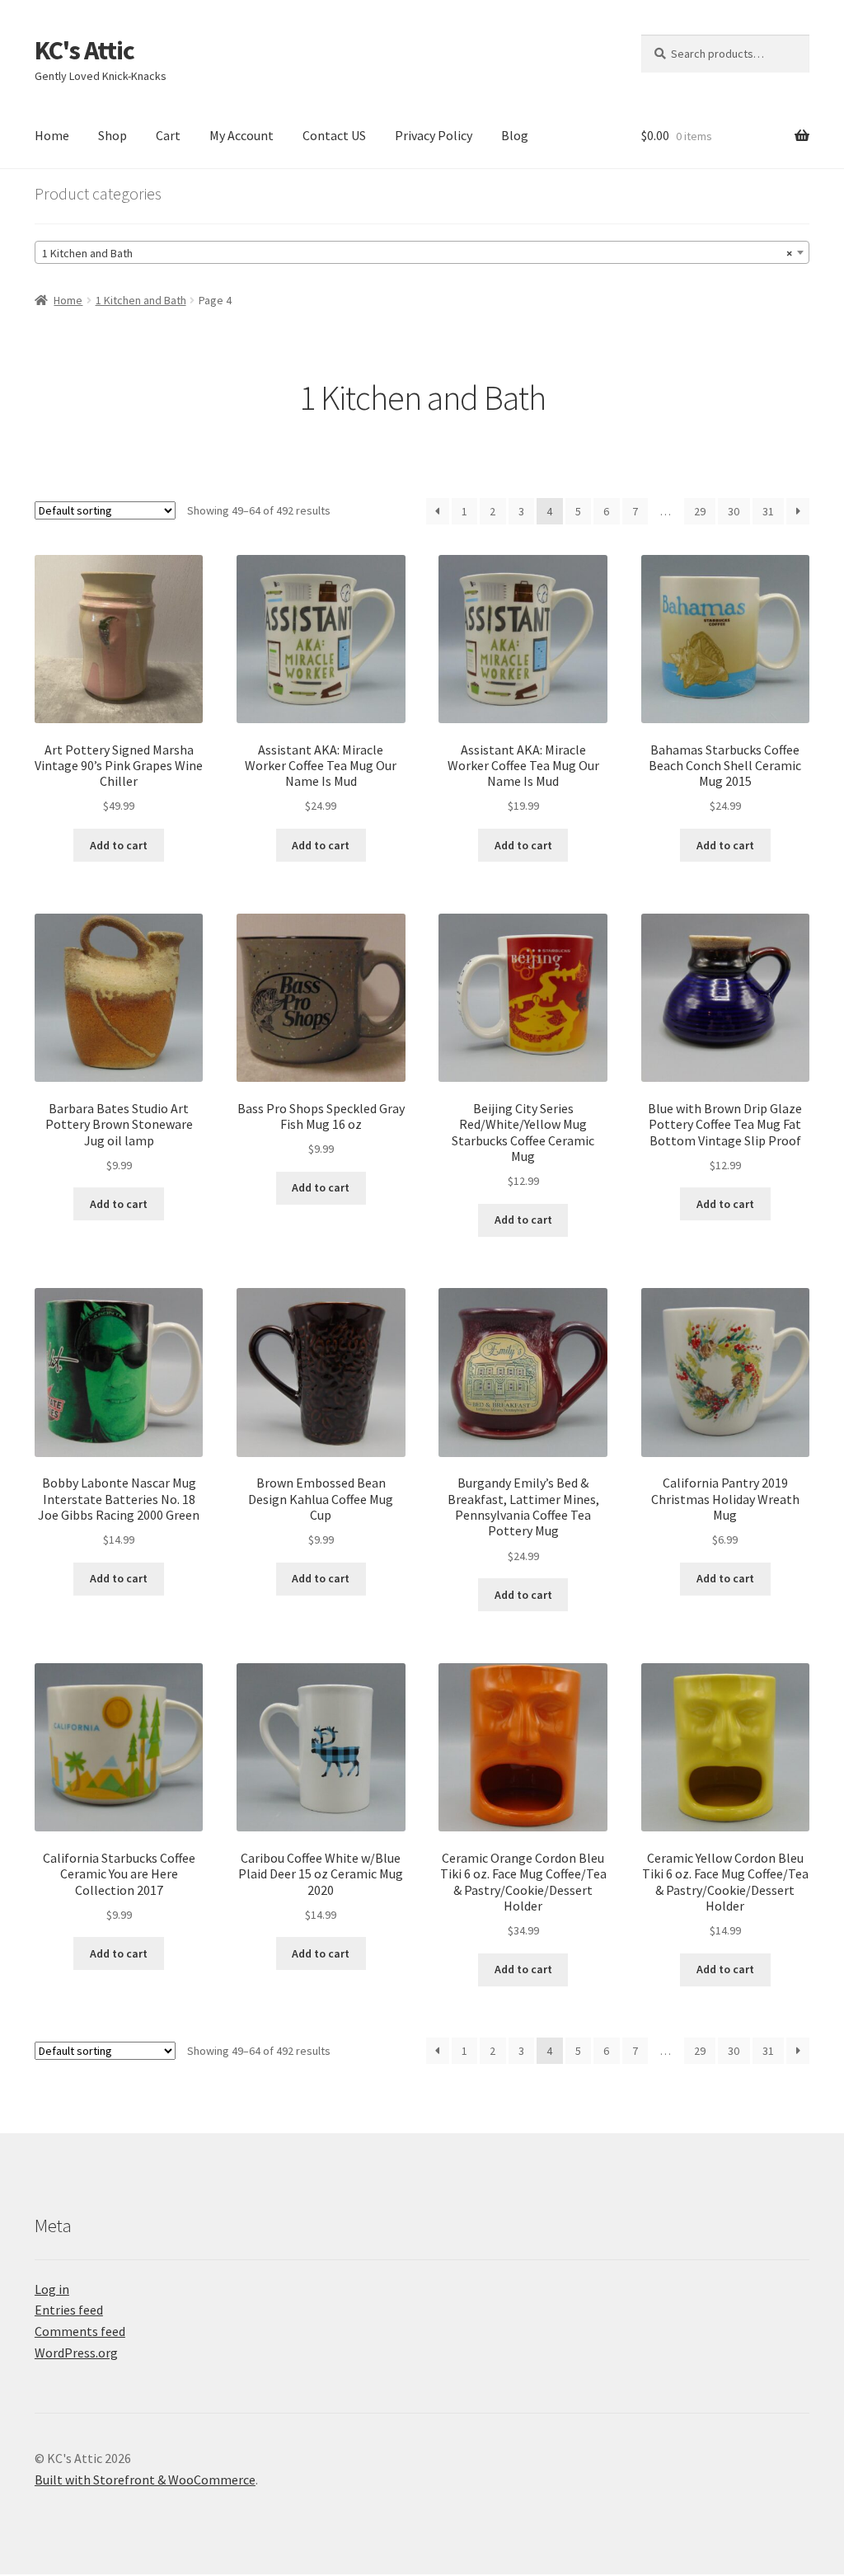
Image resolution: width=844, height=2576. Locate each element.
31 (768, 511)
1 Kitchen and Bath (141, 300)
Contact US (334, 135)
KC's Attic (84, 50)
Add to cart (119, 845)
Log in (52, 2289)
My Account (241, 135)
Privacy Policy (434, 135)
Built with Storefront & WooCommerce (145, 2480)
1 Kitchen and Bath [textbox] (417, 253)
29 (700, 511)
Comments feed (80, 2331)
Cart (168, 135)
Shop (113, 135)
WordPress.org (76, 2353)
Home (52, 135)
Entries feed (69, 2310)
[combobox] (422, 252)
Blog (515, 135)
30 (734, 511)
